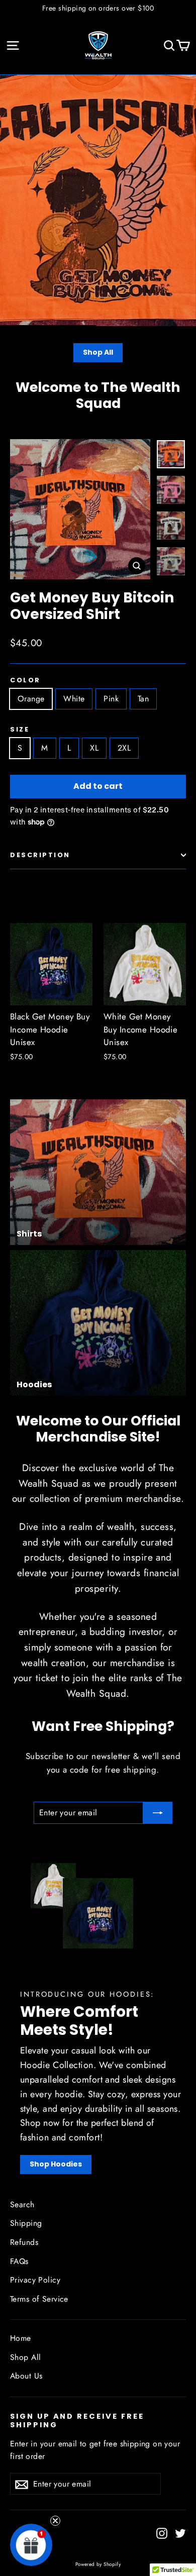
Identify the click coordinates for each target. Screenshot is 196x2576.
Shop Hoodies (56, 2164)
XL (94, 748)
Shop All (98, 352)
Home (21, 2338)
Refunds (24, 2242)
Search (22, 2204)
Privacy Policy (35, 2280)
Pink (111, 699)
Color (25, 680)
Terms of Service (39, 2299)
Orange (31, 699)
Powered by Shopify (98, 2564)
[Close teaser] (55, 2521)
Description (40, 855)
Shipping (26, 2223)
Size (20, 729)
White (74, 699)
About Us (26, 2376)
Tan (143, 699)
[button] (31, 2545)
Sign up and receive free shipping (77, 2420)
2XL (124, 748)
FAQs (19, 2261)
